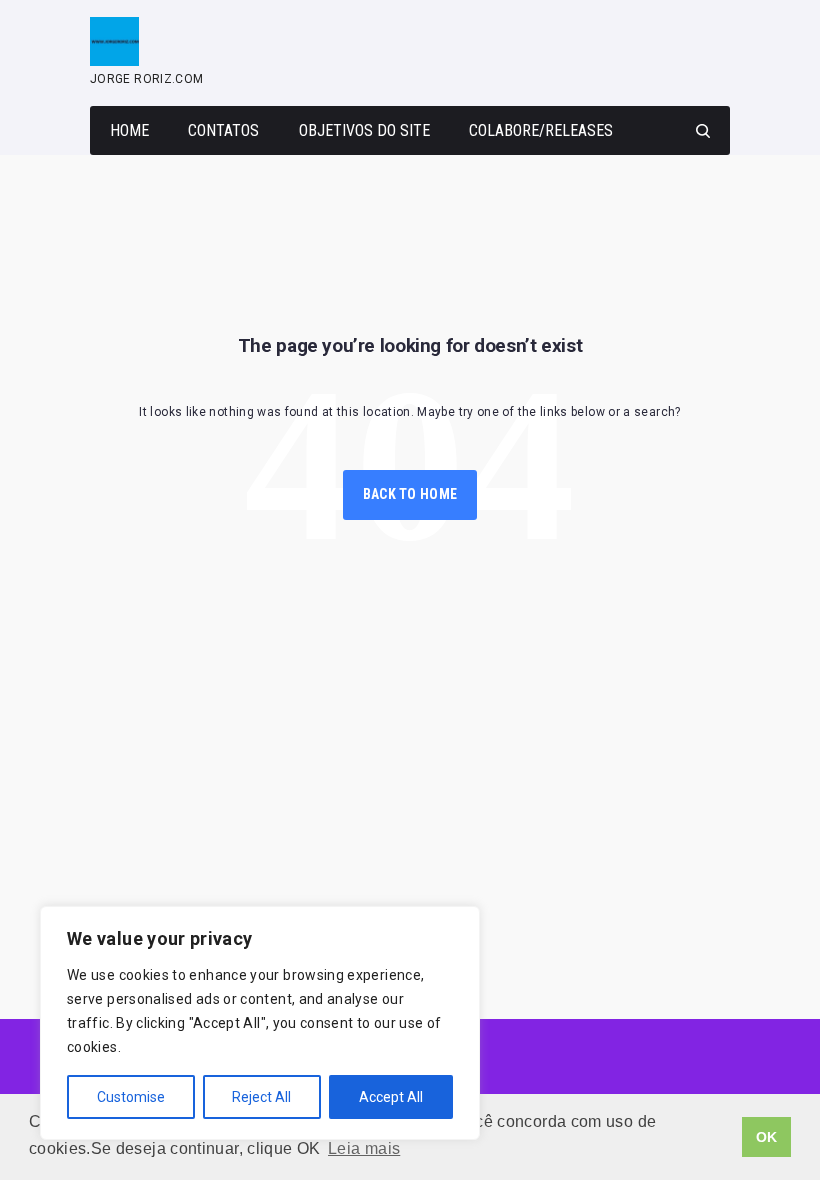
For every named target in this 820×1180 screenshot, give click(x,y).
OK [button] (767, 1137)
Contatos (223, 130)
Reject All (261, 1097)
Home (129, 130)
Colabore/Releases (541, 130)
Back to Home (410, 494)
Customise (131, 1097)
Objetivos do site (364, 130)
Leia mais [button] (364, 1148)
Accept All (391, 1097)
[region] (260, 1023)
